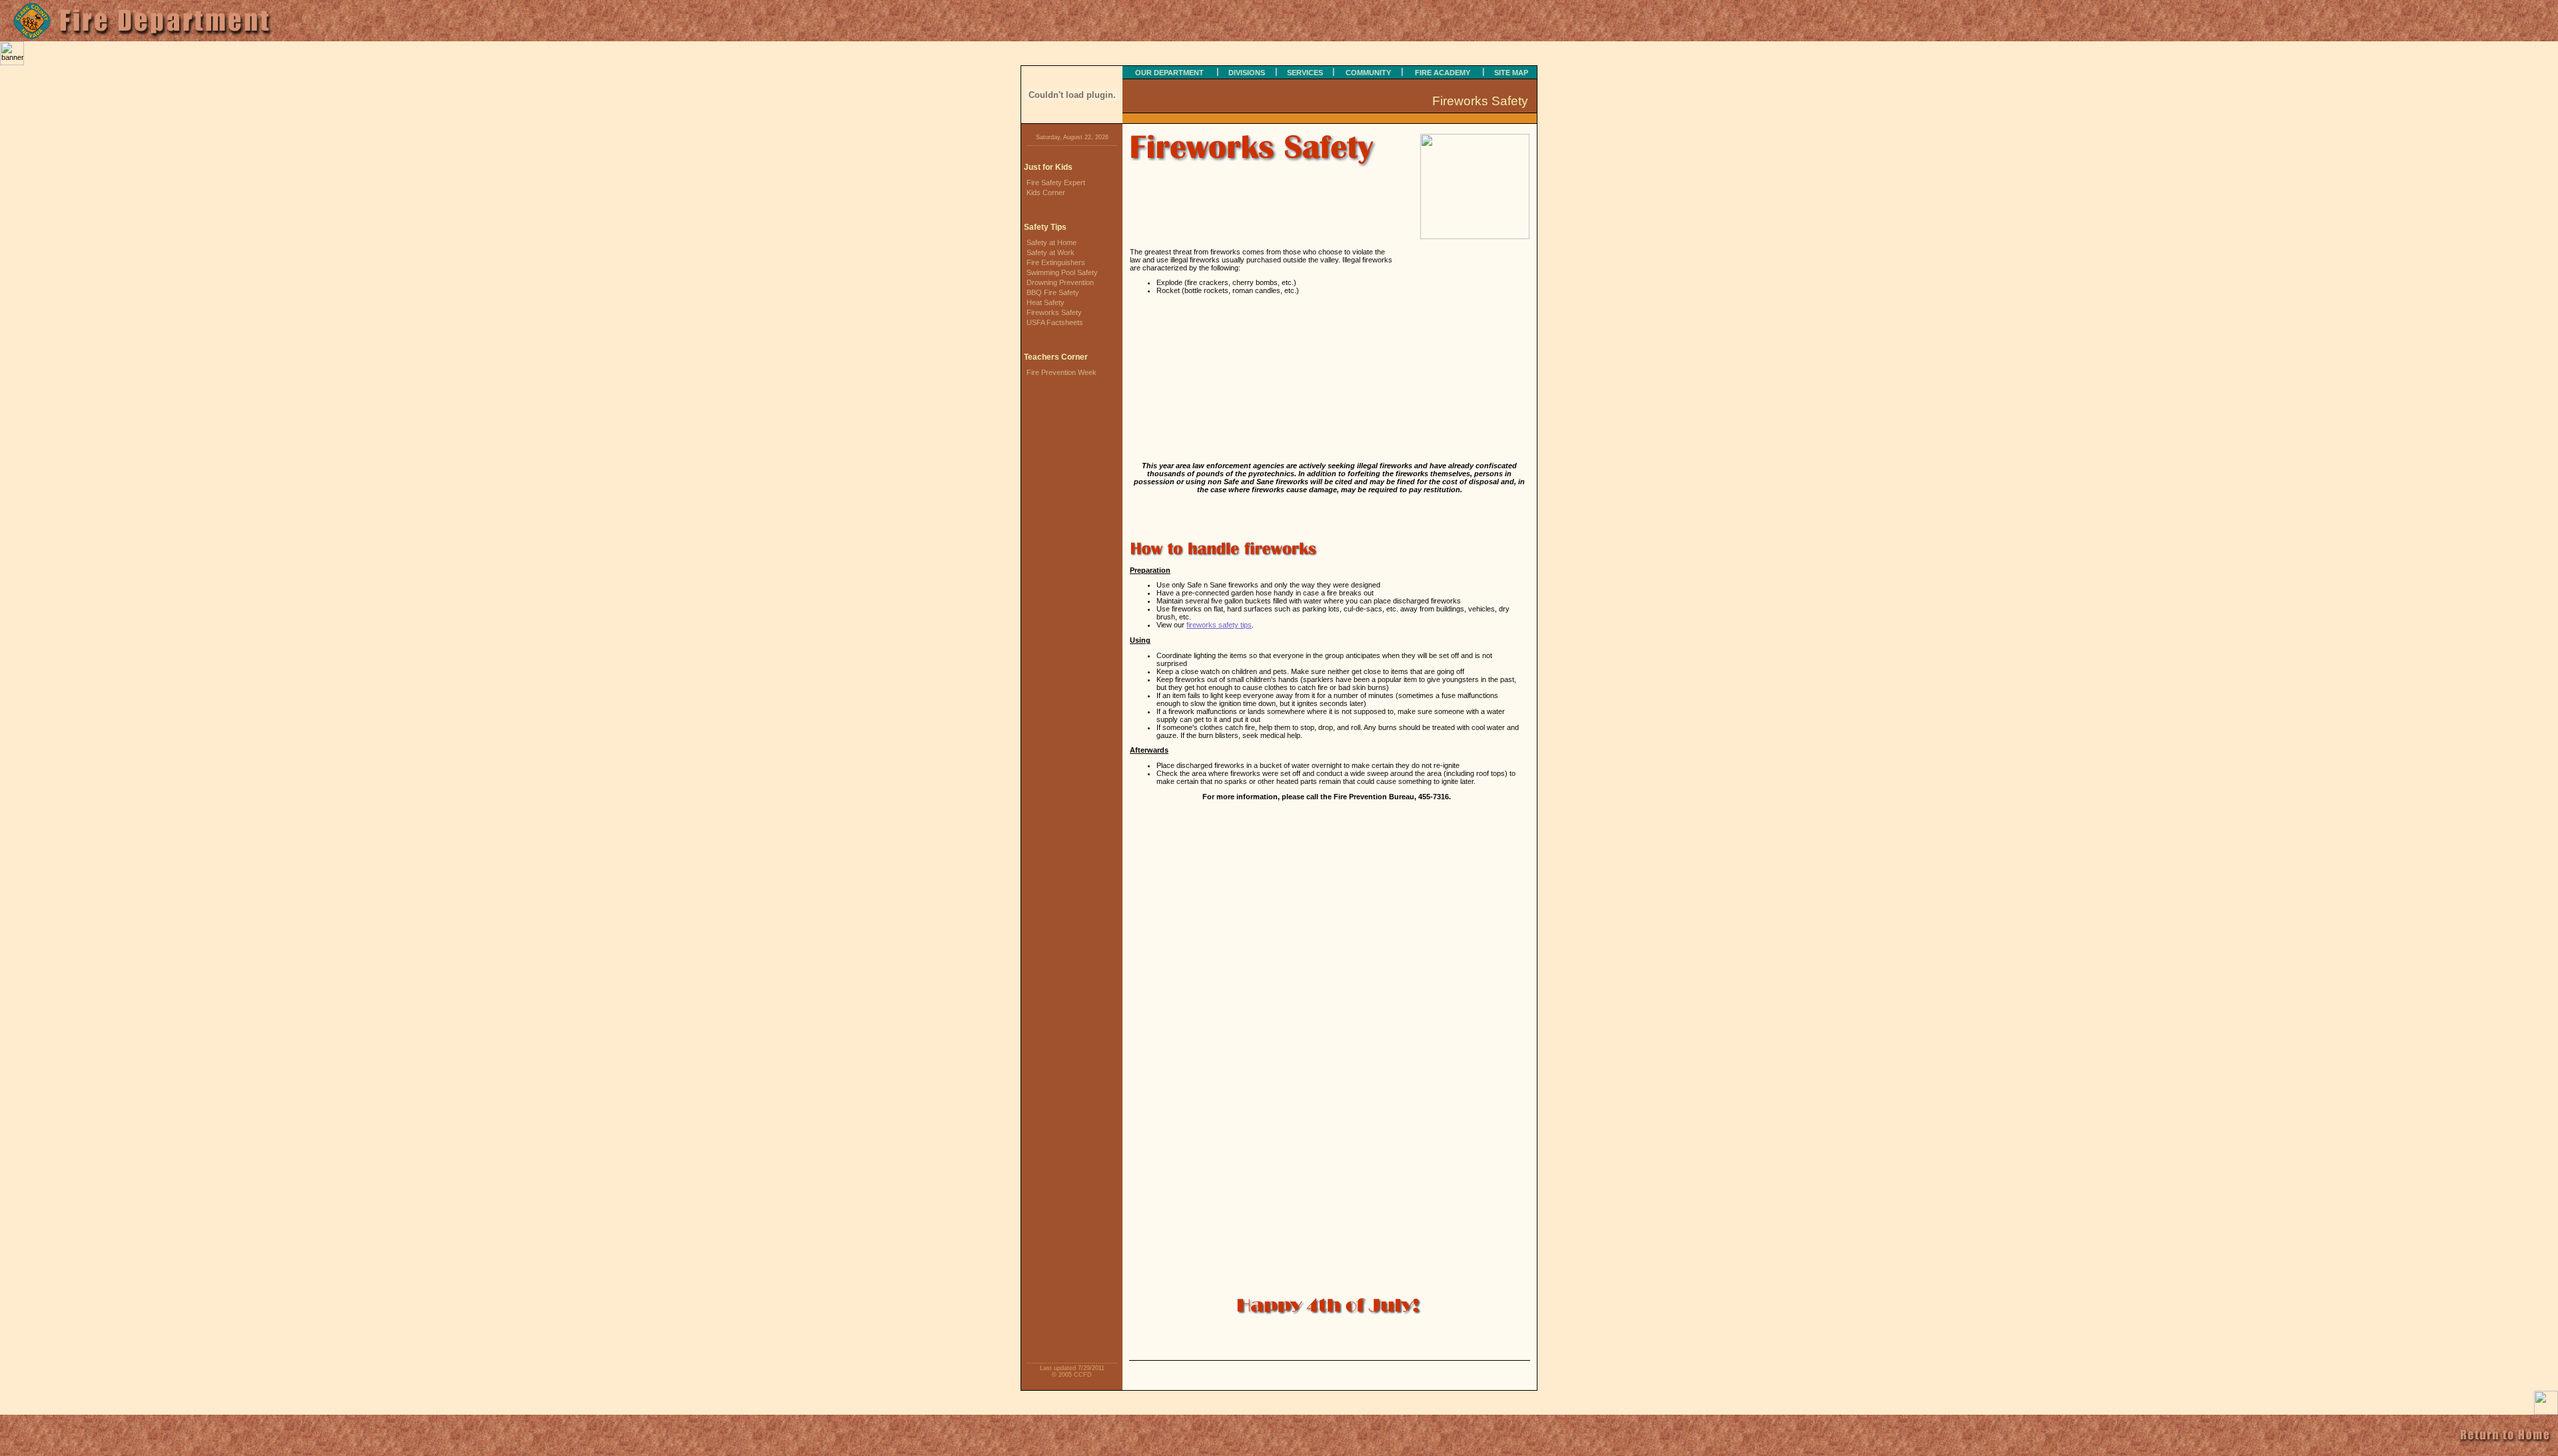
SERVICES (1305, 73)
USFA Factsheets (1055, 322)
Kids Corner (1046, 192)
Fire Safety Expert (1056, 182)
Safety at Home (1052, 242)
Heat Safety (1046, 302)
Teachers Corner (1056, 357)
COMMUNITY (1368, 73)
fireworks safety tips (1219, 625)
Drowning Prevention (1060, 282)
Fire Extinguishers (1056, 262)
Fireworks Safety (1054, 312)
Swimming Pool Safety (1062, 272)
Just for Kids (1048, 167)
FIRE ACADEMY (1443, 73)
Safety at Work (1051, 252)
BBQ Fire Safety (1053, 292)
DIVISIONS (1247, 73)
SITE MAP (1511, 73)
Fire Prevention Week (1062, 372)
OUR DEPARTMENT (1169, 73)
